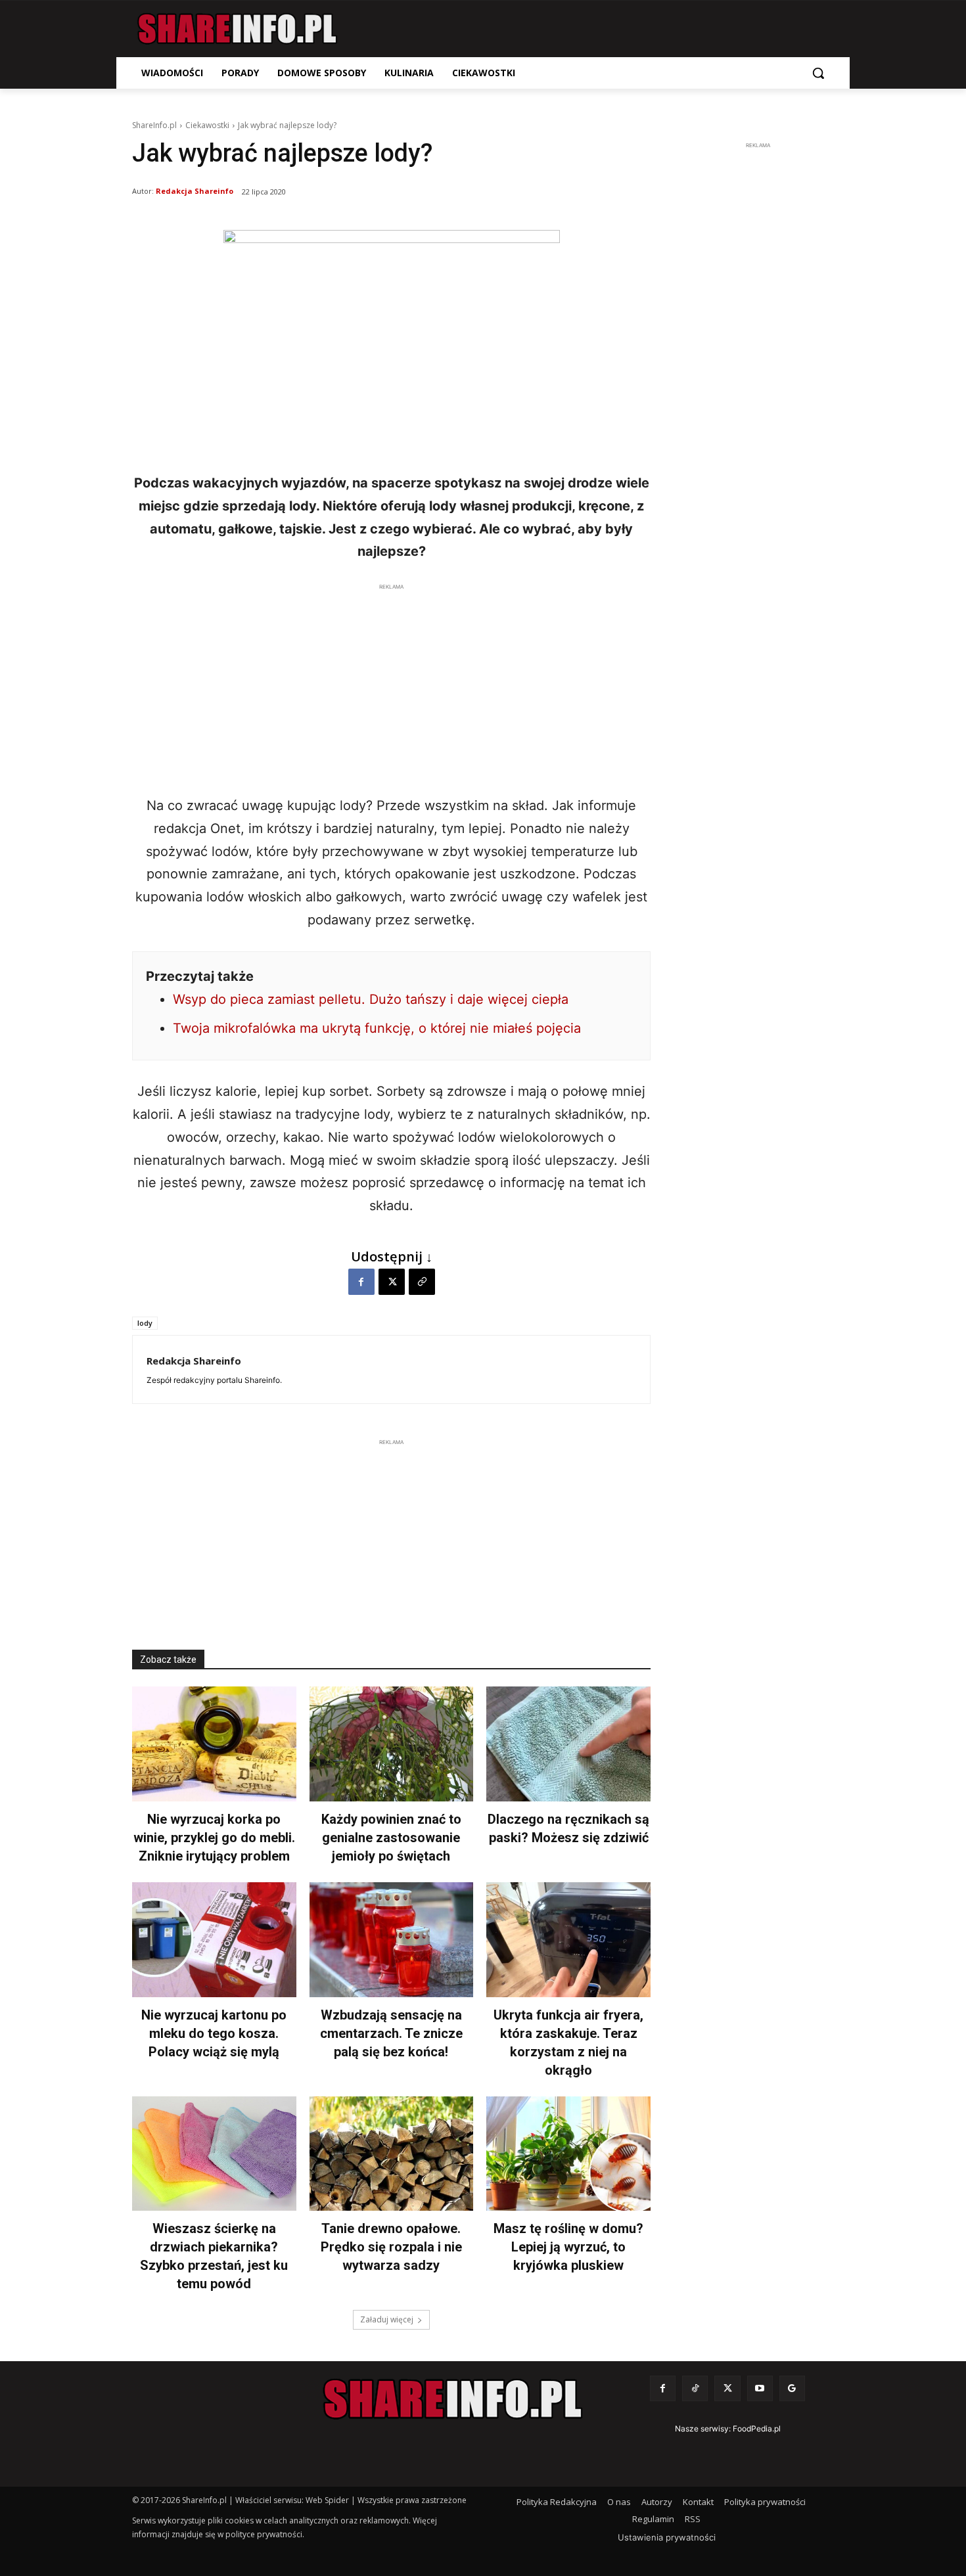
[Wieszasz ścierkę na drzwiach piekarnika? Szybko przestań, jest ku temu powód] (214, 2154)
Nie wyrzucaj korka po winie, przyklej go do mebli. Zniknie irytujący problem (214, 1838)
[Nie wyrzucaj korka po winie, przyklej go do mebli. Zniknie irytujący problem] (214, 1744)
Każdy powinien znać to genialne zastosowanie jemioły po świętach (391, 1838)
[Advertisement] (391, 686)
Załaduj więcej (387, 2319)
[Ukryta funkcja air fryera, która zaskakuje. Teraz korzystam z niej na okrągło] (568, 1940)
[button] (818, 73)
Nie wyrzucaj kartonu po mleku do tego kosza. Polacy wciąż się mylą (214, 2033)
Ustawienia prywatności (667, 2537)
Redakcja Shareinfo (195, 191)
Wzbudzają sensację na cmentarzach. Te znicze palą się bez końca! (391, 2033)
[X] (392, 1282)
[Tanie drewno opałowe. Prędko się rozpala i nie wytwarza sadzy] (392, 2154)
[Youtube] (760, 2388)
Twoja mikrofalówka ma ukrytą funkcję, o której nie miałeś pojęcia (377, 1028)
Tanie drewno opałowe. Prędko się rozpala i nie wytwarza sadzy (391, 2247)
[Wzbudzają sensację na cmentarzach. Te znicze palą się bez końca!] (392, 1940)
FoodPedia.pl (757, 2429)
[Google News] (792, 2388)
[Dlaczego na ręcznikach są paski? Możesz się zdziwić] (568, 1744)
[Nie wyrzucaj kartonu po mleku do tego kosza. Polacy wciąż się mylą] (214, 1940)
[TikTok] (695, 2388)
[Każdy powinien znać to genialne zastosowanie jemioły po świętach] (392, 1744)
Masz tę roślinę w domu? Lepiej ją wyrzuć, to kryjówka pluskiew (568, 2247)
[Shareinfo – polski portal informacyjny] (237, 29)
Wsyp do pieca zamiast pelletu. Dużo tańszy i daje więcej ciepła (371, 999)
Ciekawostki (207, 125)
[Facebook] (361, 1282)
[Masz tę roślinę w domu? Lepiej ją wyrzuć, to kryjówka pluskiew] (568, 2154)
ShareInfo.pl (154, 125)
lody (145, 1323)
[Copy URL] (422, 1282)
